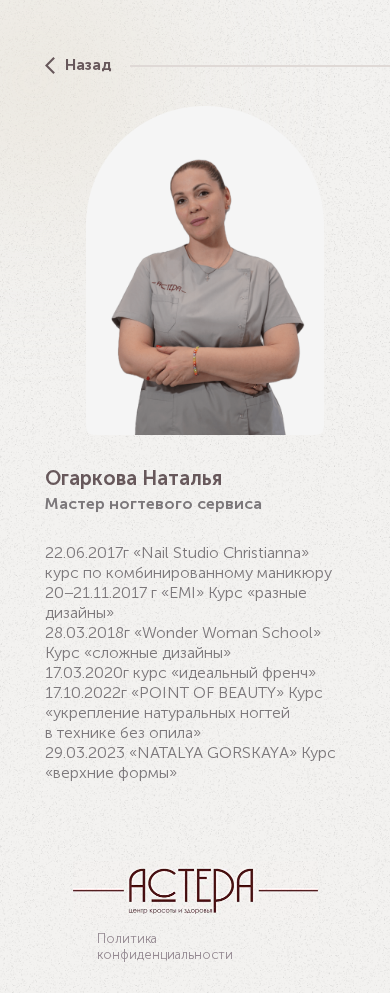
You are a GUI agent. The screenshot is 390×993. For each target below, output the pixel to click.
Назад (88, 64)
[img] (50, 65)
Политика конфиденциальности (165, 946)
